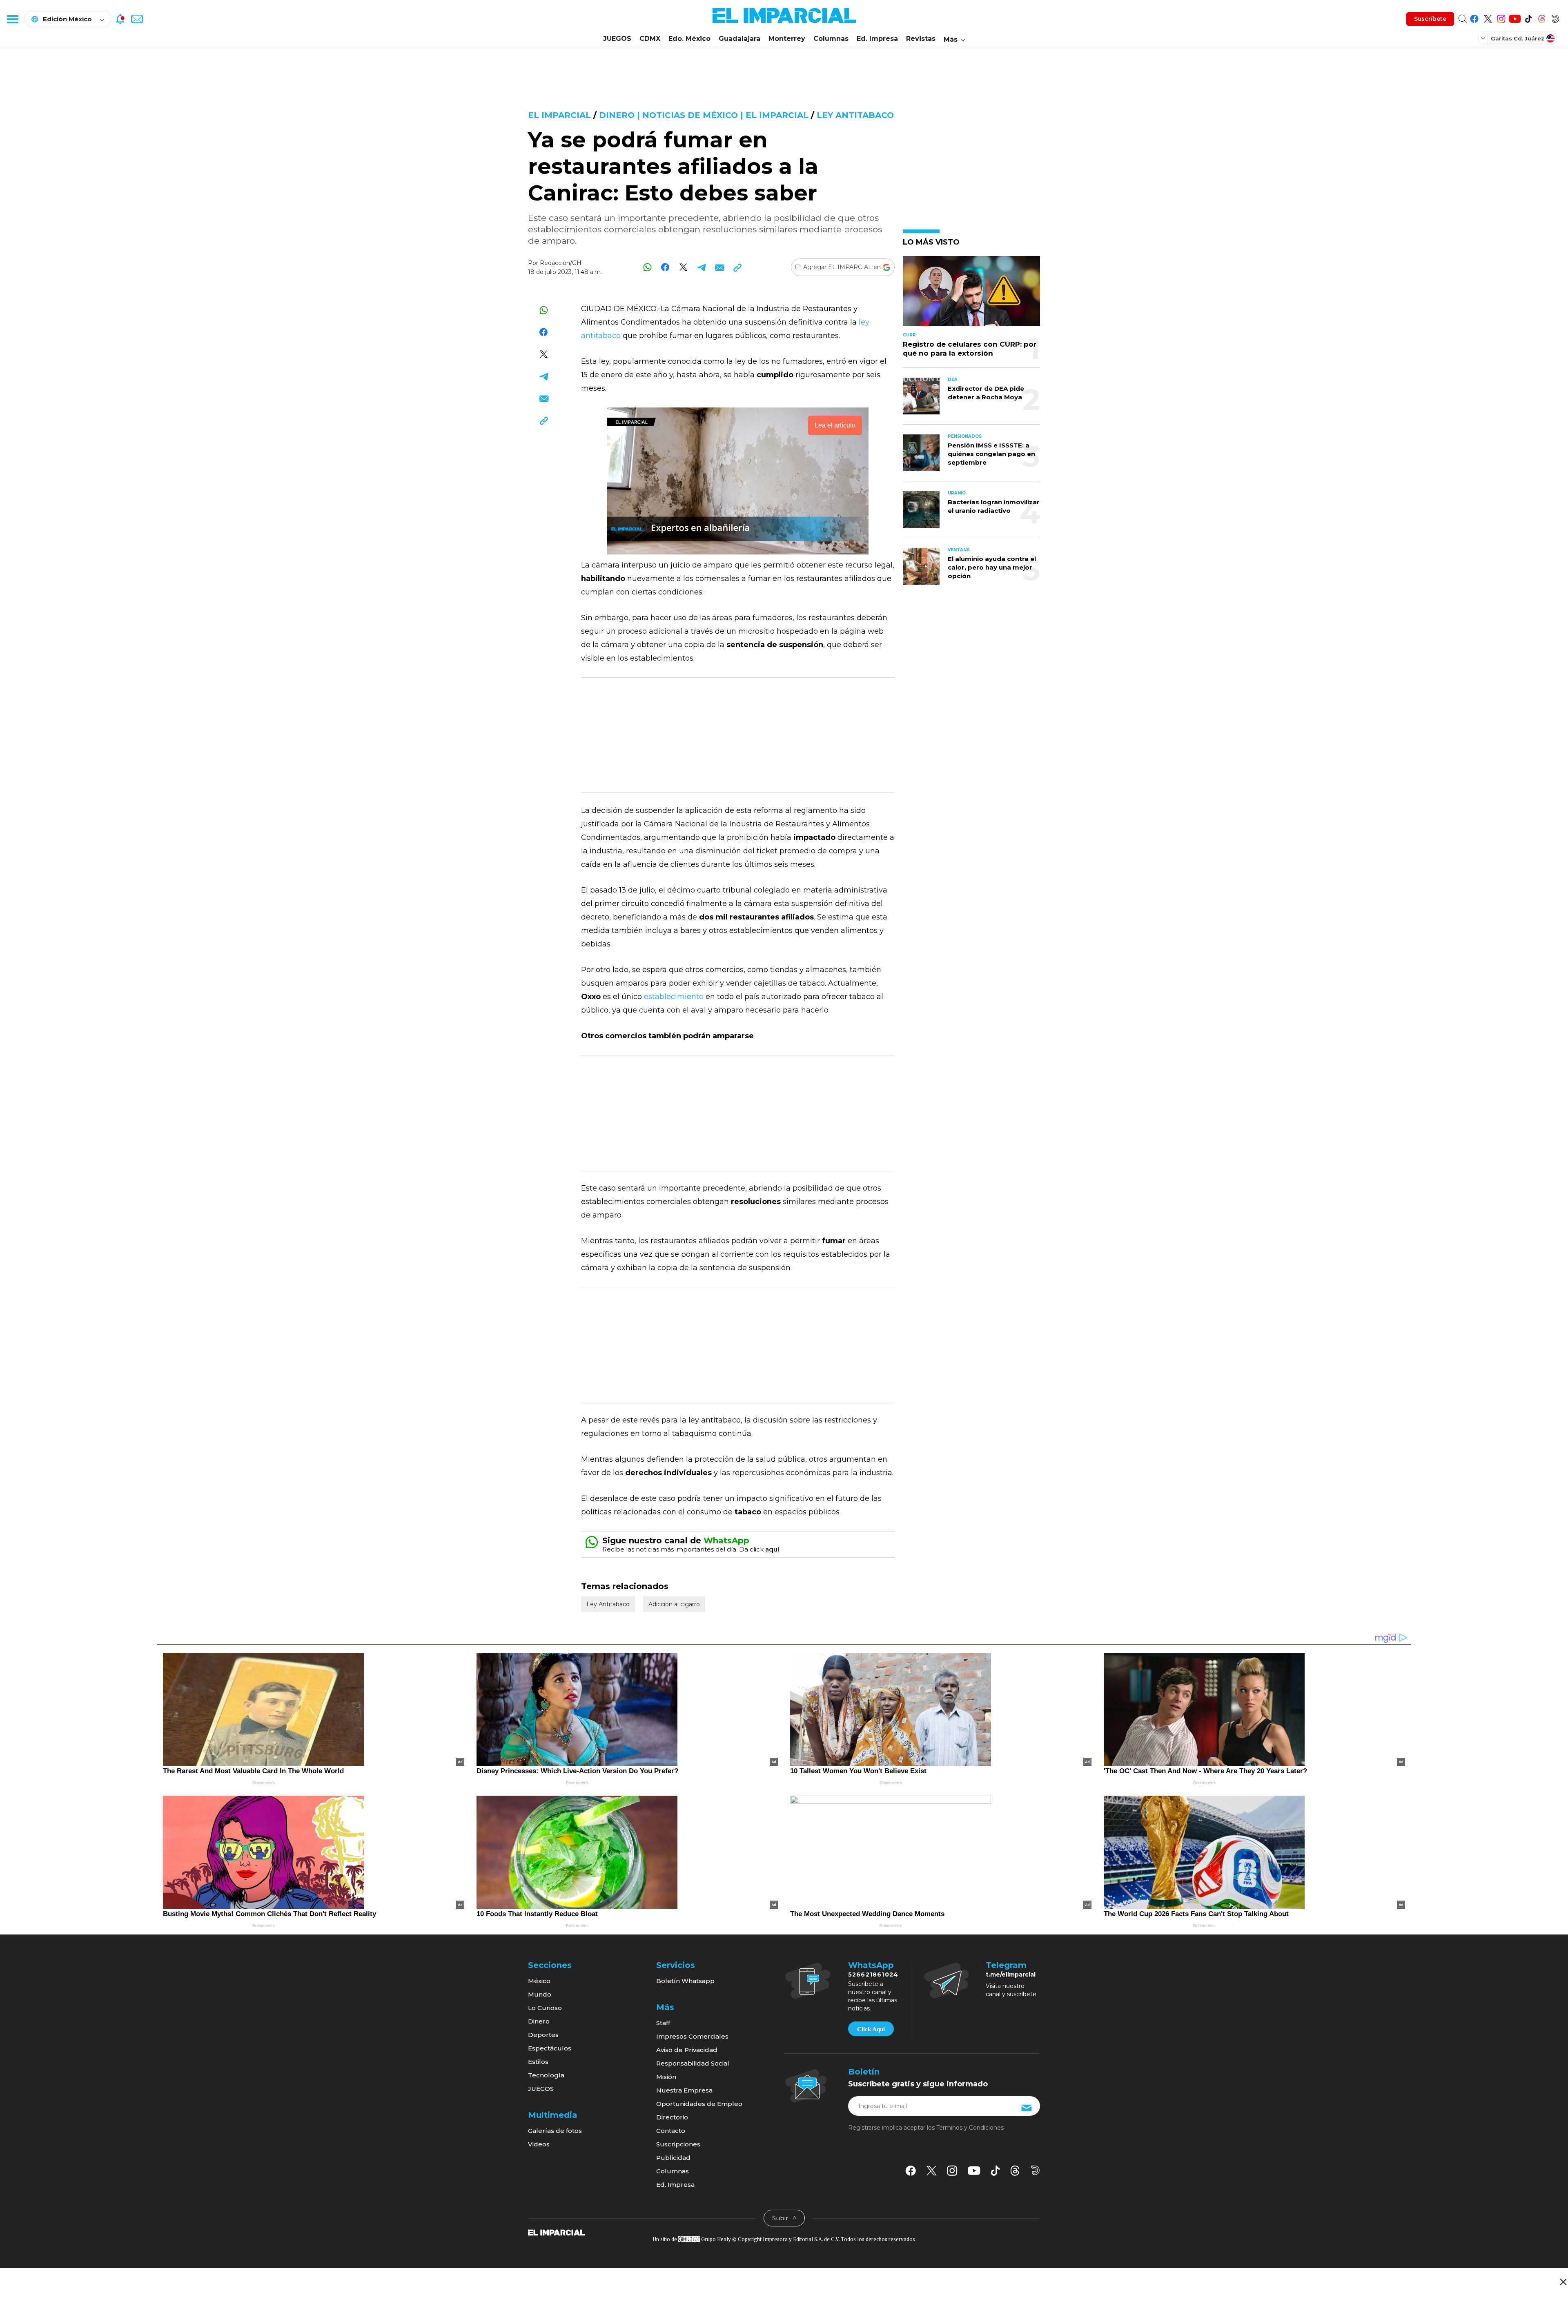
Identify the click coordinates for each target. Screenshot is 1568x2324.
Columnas (831, 39)
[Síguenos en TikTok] (1528, 17)
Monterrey (787, 39)
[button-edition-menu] (1484, 38)
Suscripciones (678, 2144)
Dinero (539, 2021)
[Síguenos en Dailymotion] (1555, 17)
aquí (772, 1549)
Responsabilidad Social (693, 2063)
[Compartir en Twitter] (683, 267)
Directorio (672, 2117)
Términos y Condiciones (970, 2128)
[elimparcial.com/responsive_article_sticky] (1563, 2282)
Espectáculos (550, 2048)
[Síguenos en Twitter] (1488, 17)
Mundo (540, 1994)
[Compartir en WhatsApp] (647, 267)
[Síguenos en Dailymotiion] (1035, 2170)
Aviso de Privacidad (687, 2050)
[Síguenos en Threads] (1542, 17)
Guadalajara (739, 39)
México (539, 1981)
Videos (539, 2144)
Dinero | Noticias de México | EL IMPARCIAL (704, 115)
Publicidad (673, 2158)
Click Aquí (871, 2029)
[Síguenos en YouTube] (1515, 17)
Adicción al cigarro (674, 1604)
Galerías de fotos (555, 2131)
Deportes (543, 2035)
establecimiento (675, 997)
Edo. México (689, 39)
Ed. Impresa (877, 39)
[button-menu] (12, 19)
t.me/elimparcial (1011, 1975)
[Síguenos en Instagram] (1501, 17)
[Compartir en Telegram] (701, 267)
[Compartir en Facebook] (665, 267)
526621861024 (873, 1975)
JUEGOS (617, 39)
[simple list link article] (971, 295)
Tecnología (546, 2075)
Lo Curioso (545, 2008)
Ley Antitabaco (855, 115)
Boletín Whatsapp (685, 1981)
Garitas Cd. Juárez (1518, 38)
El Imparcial (559, 115)
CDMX (650, 39)
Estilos (538, 2062)
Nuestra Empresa (684, 2090)
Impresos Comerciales (692, 2036)
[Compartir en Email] (719, 267)
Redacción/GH (561, 263)
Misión (666, 2077)
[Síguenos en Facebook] (1474, 17)
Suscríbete (1430, 19)
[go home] (556, 2232)
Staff (663, 2023)
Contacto (671, 2131)
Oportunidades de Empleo (699, 2104)
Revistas (921, 39)
